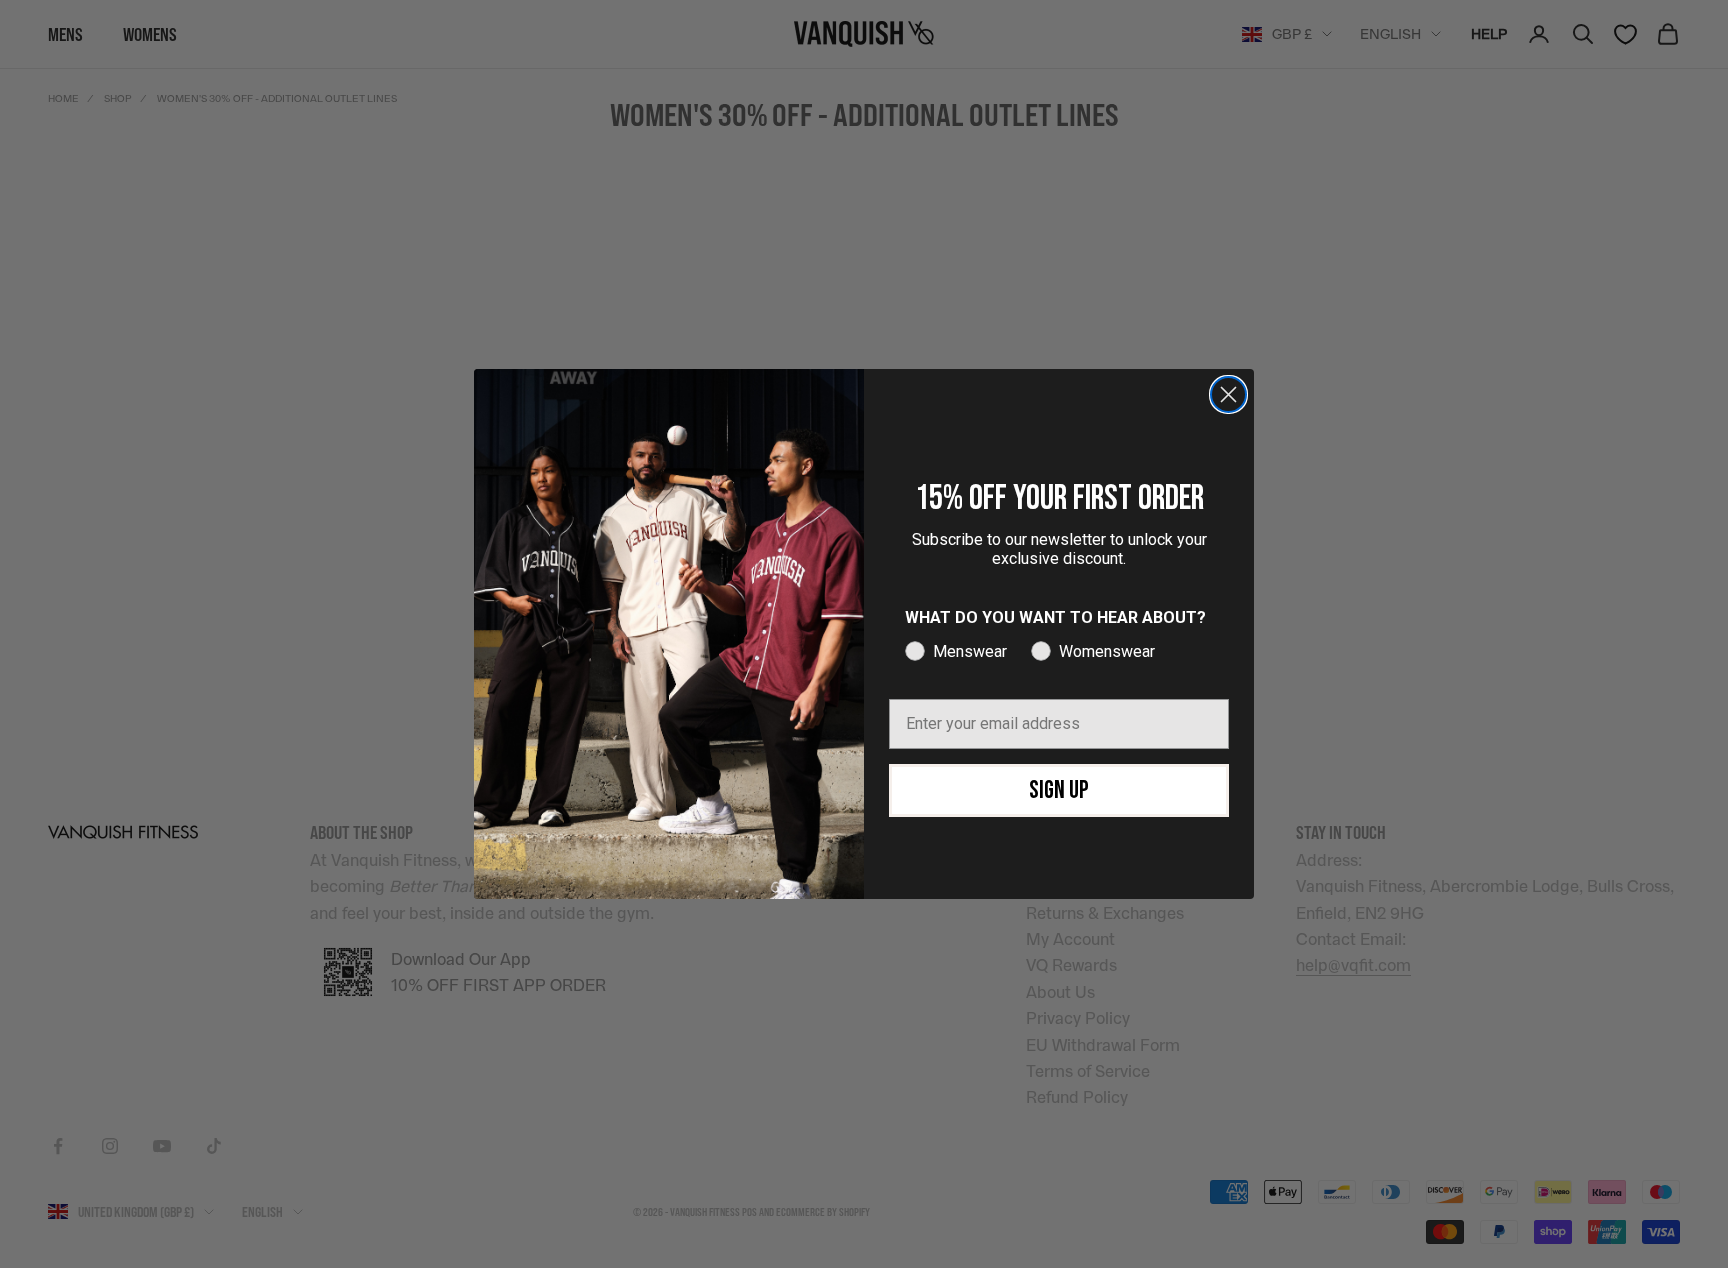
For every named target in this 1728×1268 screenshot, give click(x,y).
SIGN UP (1059, 790)
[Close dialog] (1228, 394)
